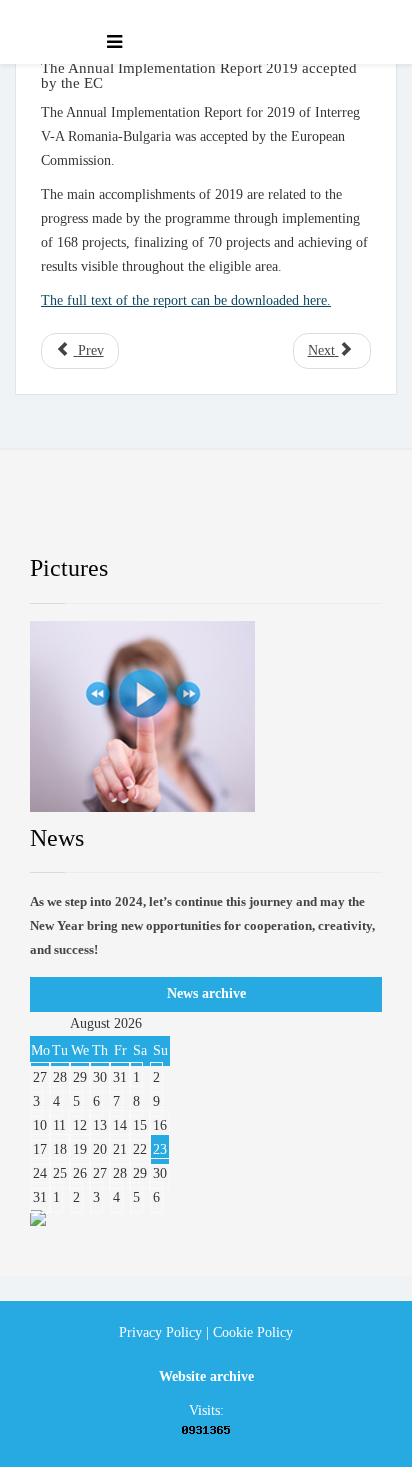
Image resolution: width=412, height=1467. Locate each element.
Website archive (206, 1376)
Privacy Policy (160, 1332)
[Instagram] (310, 517)
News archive (206, 993)
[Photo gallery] (206, 716)
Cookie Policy (253, 1332)
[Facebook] (65, 517)
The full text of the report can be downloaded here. (186, 300)
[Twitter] (147, 517)
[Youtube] (228, 517)
